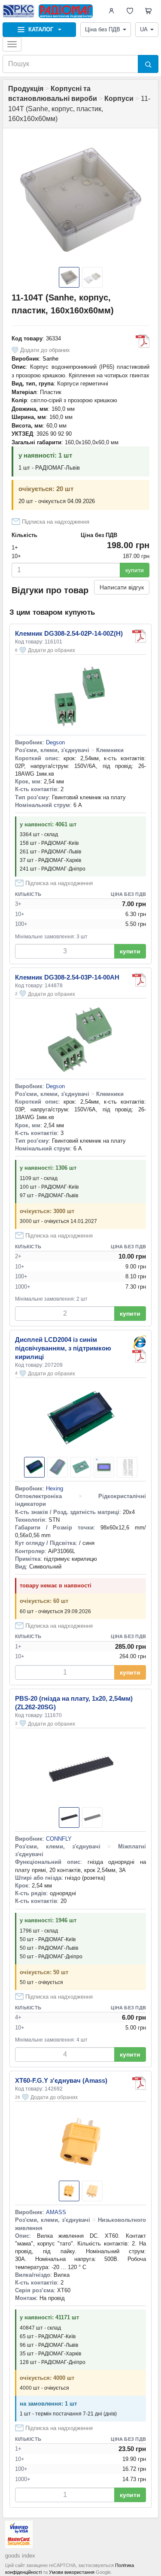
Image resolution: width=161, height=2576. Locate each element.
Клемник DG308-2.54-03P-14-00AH (67, 977)
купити (135, 570)
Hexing (55, 1488)
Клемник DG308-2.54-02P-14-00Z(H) (69, 633)
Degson (55, 742)
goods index (20, 2556)
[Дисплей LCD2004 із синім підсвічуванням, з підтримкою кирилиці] (139, 1342)
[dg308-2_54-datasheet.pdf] (139, 636)
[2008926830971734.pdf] (143, 341)
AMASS (56, 2212)
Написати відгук (122, 587)
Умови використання (72, 2572)
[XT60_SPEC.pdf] (139, 2083)
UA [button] (144, 29)
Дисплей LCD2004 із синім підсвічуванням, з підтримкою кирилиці (63, 1348)
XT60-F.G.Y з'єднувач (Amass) (61, 2080)
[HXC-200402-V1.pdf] (139, 1356)
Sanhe (50, 359)
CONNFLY (59, 1839)
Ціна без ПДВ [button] (103, 29)
